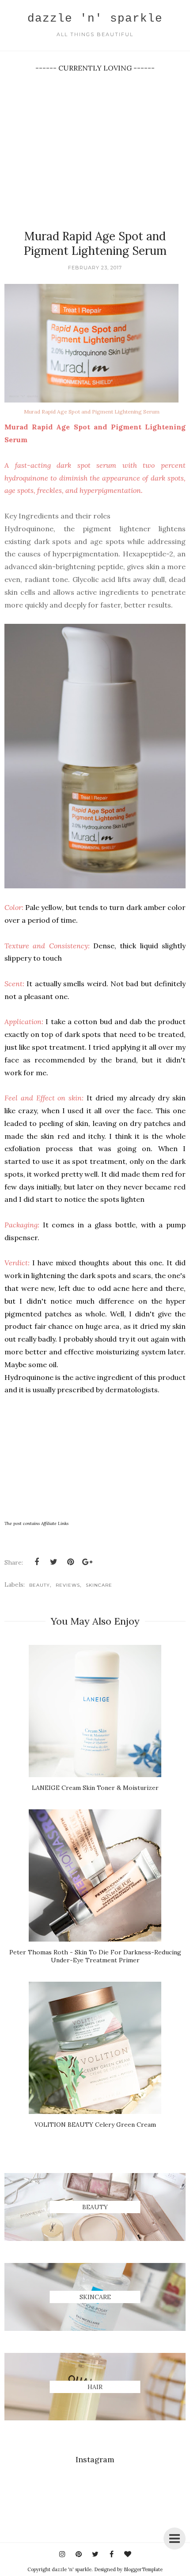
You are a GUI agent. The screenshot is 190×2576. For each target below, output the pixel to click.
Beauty (40, 1585)
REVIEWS (68, 1585)
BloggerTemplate (143, 2569)
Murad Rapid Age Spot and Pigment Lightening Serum (92, 412)
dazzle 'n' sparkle (95, 19)
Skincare (99, 1585)
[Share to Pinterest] (70, 1562)
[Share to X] (53, 1562)
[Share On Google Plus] (87, 1562)
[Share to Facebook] (37, 1562)
